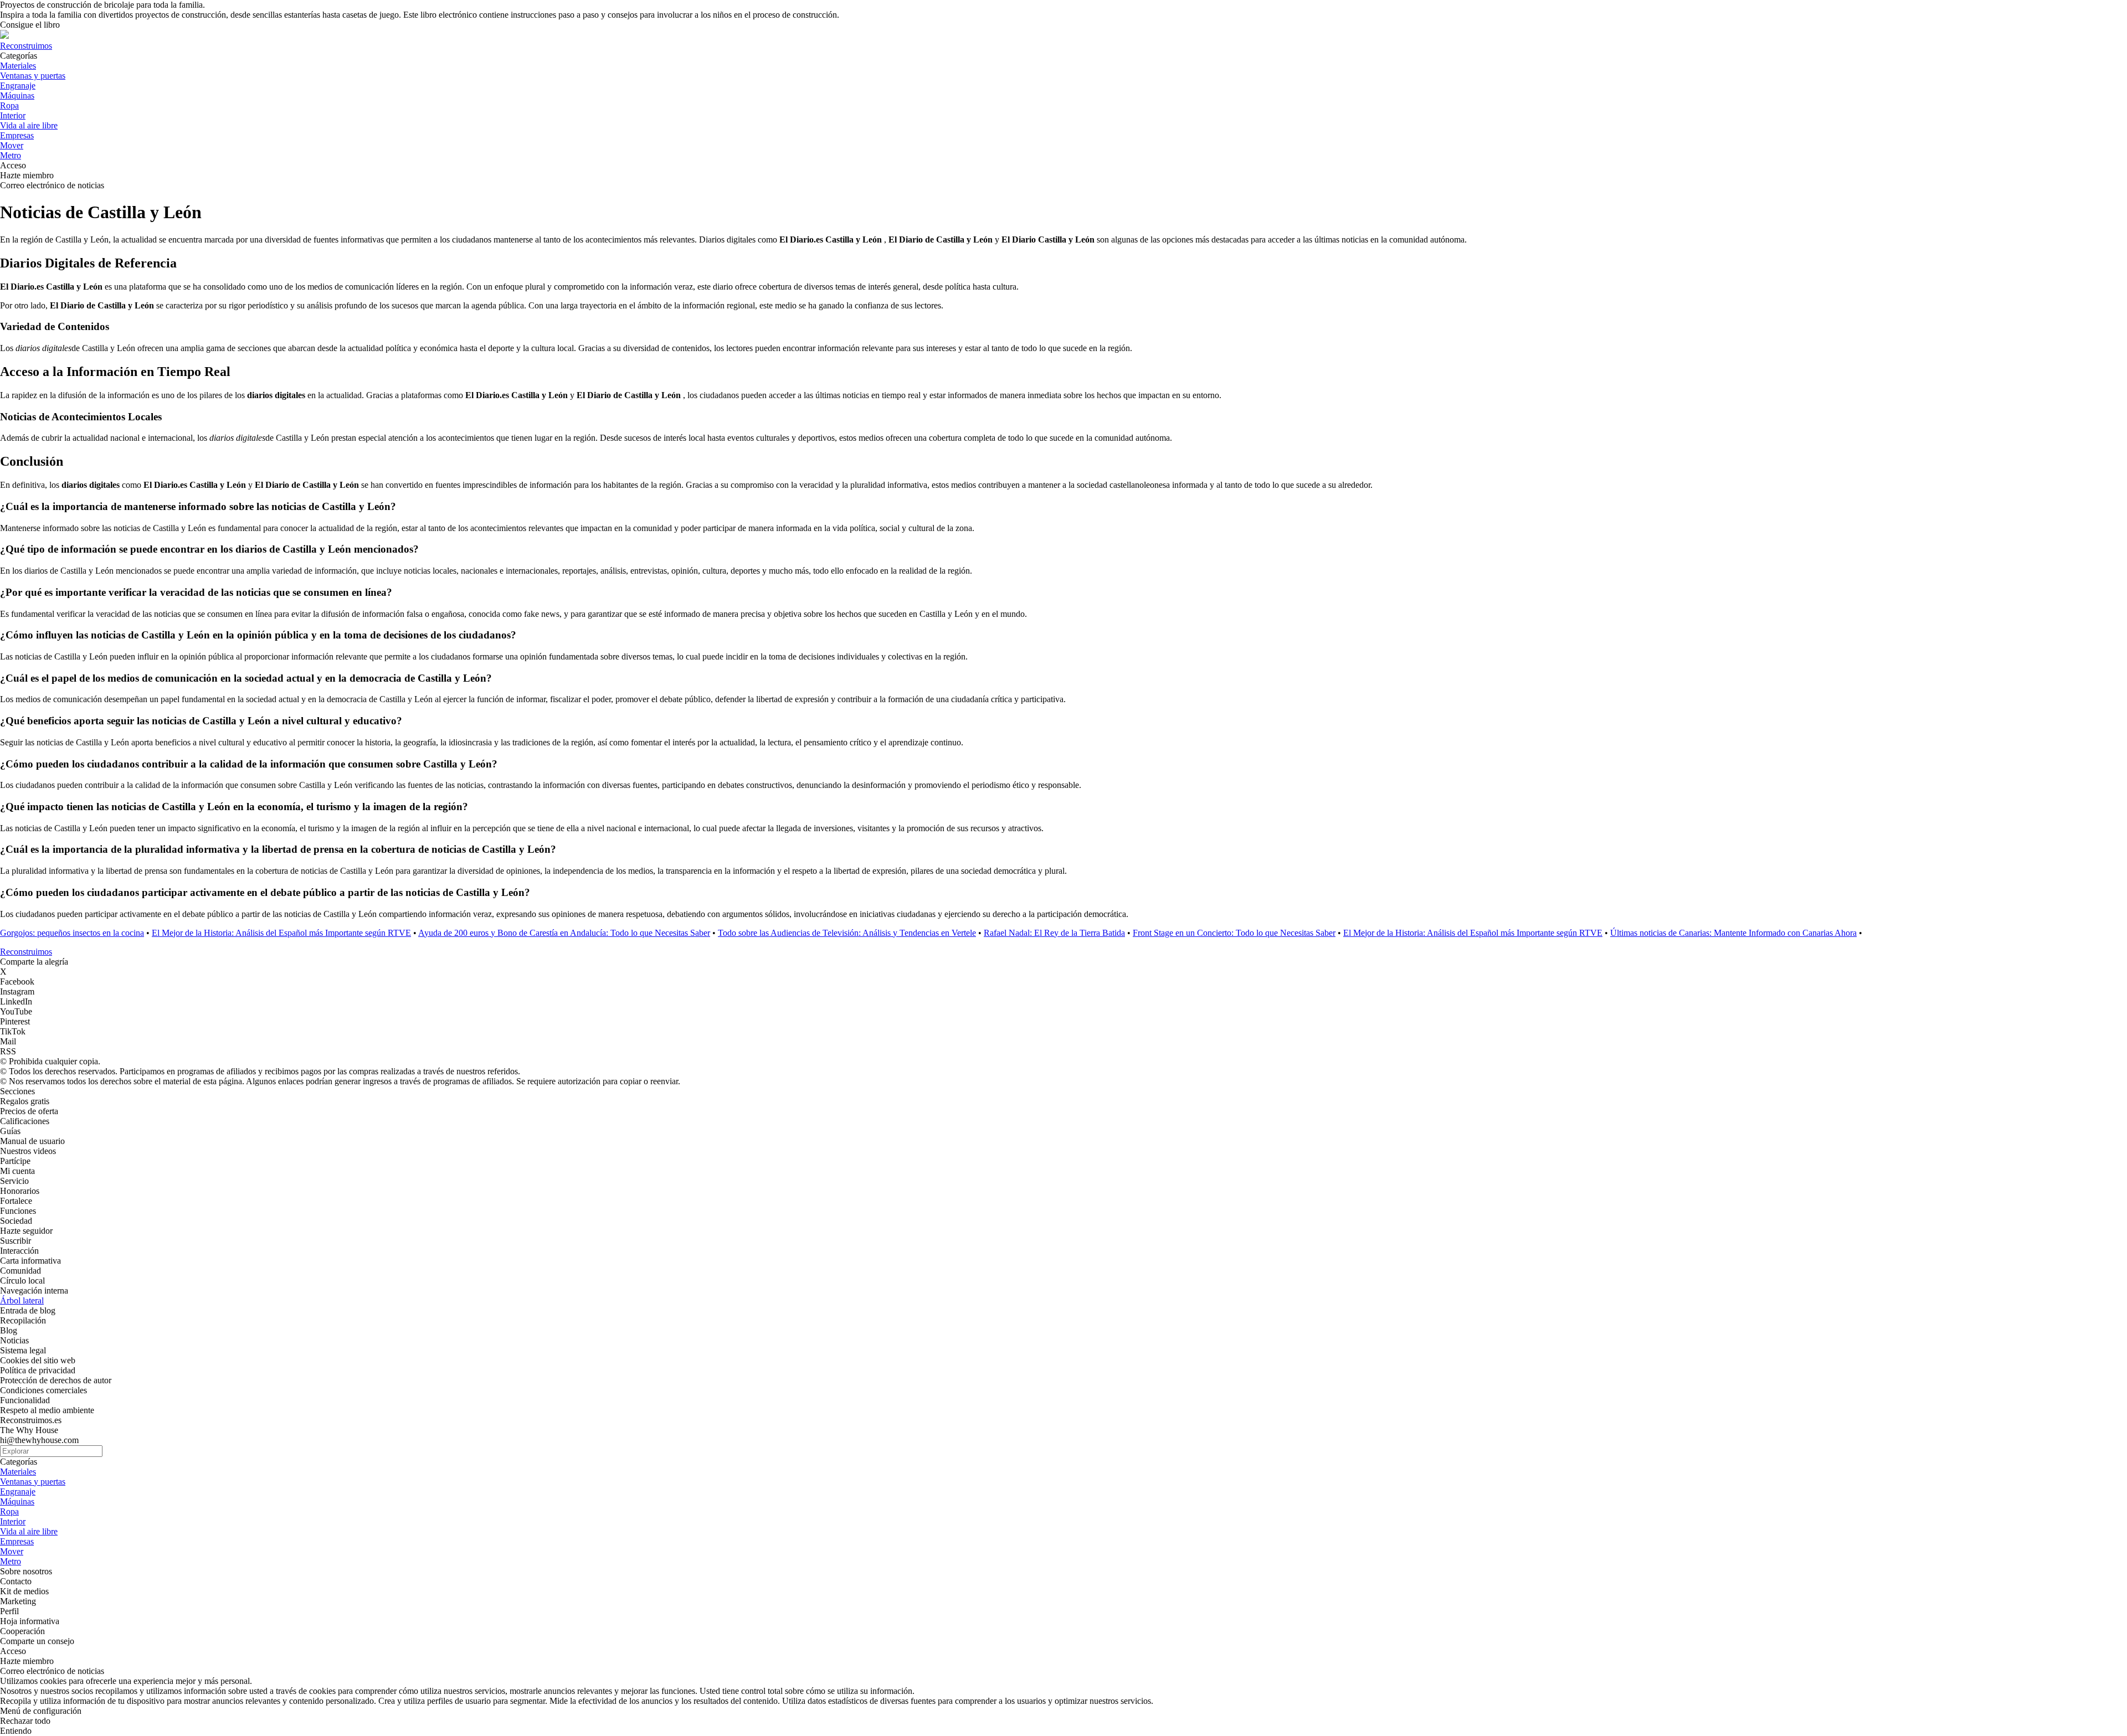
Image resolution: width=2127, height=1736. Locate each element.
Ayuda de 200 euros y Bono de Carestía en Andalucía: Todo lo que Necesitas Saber (564, 933)
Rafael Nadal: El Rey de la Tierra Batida (1054, 933)
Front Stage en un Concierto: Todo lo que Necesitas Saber (1234, 933)
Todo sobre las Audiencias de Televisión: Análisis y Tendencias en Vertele (847, 933)
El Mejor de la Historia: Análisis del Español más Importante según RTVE (281, 933)
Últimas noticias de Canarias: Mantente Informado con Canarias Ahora (1733, 933)
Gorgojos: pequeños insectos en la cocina (72, 933)
